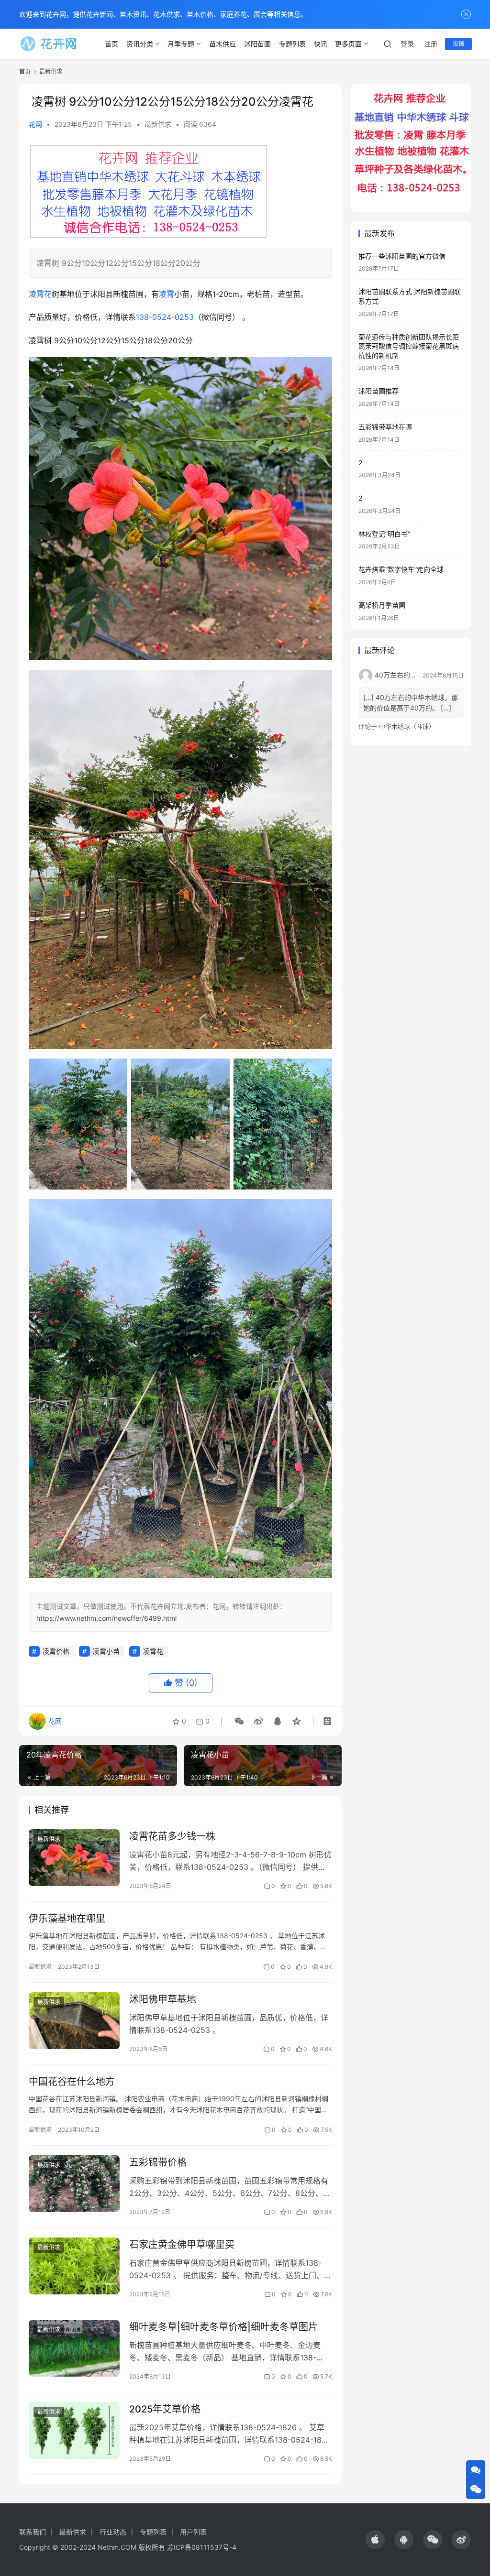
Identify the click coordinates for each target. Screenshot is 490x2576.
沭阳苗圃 (257, 44)
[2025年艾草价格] (74, 2430)
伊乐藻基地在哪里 (67, 1919)
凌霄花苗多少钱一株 (172, 1836)
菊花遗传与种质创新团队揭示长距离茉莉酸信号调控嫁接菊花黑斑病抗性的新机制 (409, 346)
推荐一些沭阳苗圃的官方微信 (402, 256)
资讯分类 (140, 44)
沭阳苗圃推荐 (379, 391)
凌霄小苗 (106, 1651)
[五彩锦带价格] (74, 2184)
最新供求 (158, 124)
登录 (407, 44)
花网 (35, 124)
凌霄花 (40, 294)
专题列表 (292, 44)
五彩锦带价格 (158, 2162)
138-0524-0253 (165, 317)
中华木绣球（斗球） (407, 726)
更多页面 (348, 44)
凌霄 (167, 294)
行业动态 (113, 2532)
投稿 (458, 44)
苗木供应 (223, 44)
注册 (431, 44)
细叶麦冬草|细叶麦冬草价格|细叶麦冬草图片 (223, 2327)
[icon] (375, 2540)
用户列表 (193, 2532)
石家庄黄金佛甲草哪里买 (182, 2245)
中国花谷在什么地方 (72, 2082)
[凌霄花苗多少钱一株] (74, 1858)
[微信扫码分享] (239, 1721)
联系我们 (33, 2532)
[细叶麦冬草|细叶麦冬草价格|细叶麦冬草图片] (74, 2348)
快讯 (321, 44)
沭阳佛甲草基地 (163, 1999)
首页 (111, 44)
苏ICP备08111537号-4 (202, 2547)
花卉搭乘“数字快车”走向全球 (401, 569)
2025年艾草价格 (165, 2409)
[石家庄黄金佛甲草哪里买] (74, 2266)
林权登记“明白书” (384, 534)
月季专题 (181, 44)
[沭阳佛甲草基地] (74, 2021)
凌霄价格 (56, 1651)
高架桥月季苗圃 (382, 605)
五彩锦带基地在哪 (385, 427)
